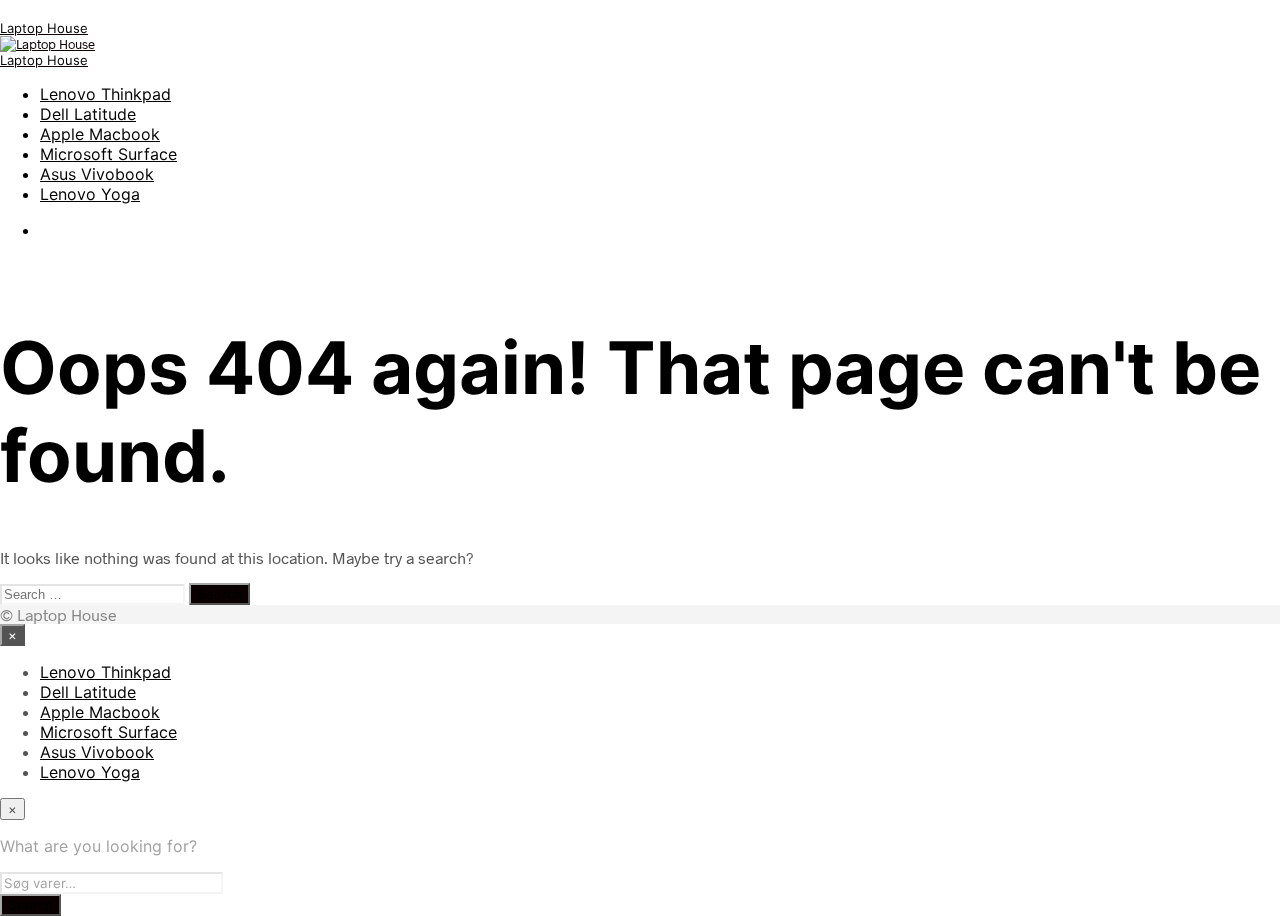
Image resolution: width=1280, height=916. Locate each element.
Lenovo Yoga (90, 194)
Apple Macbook (100, 134)
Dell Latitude (88, 114)
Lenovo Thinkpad (105, 94)
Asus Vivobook (97, 174)
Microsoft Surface (108, 154)
